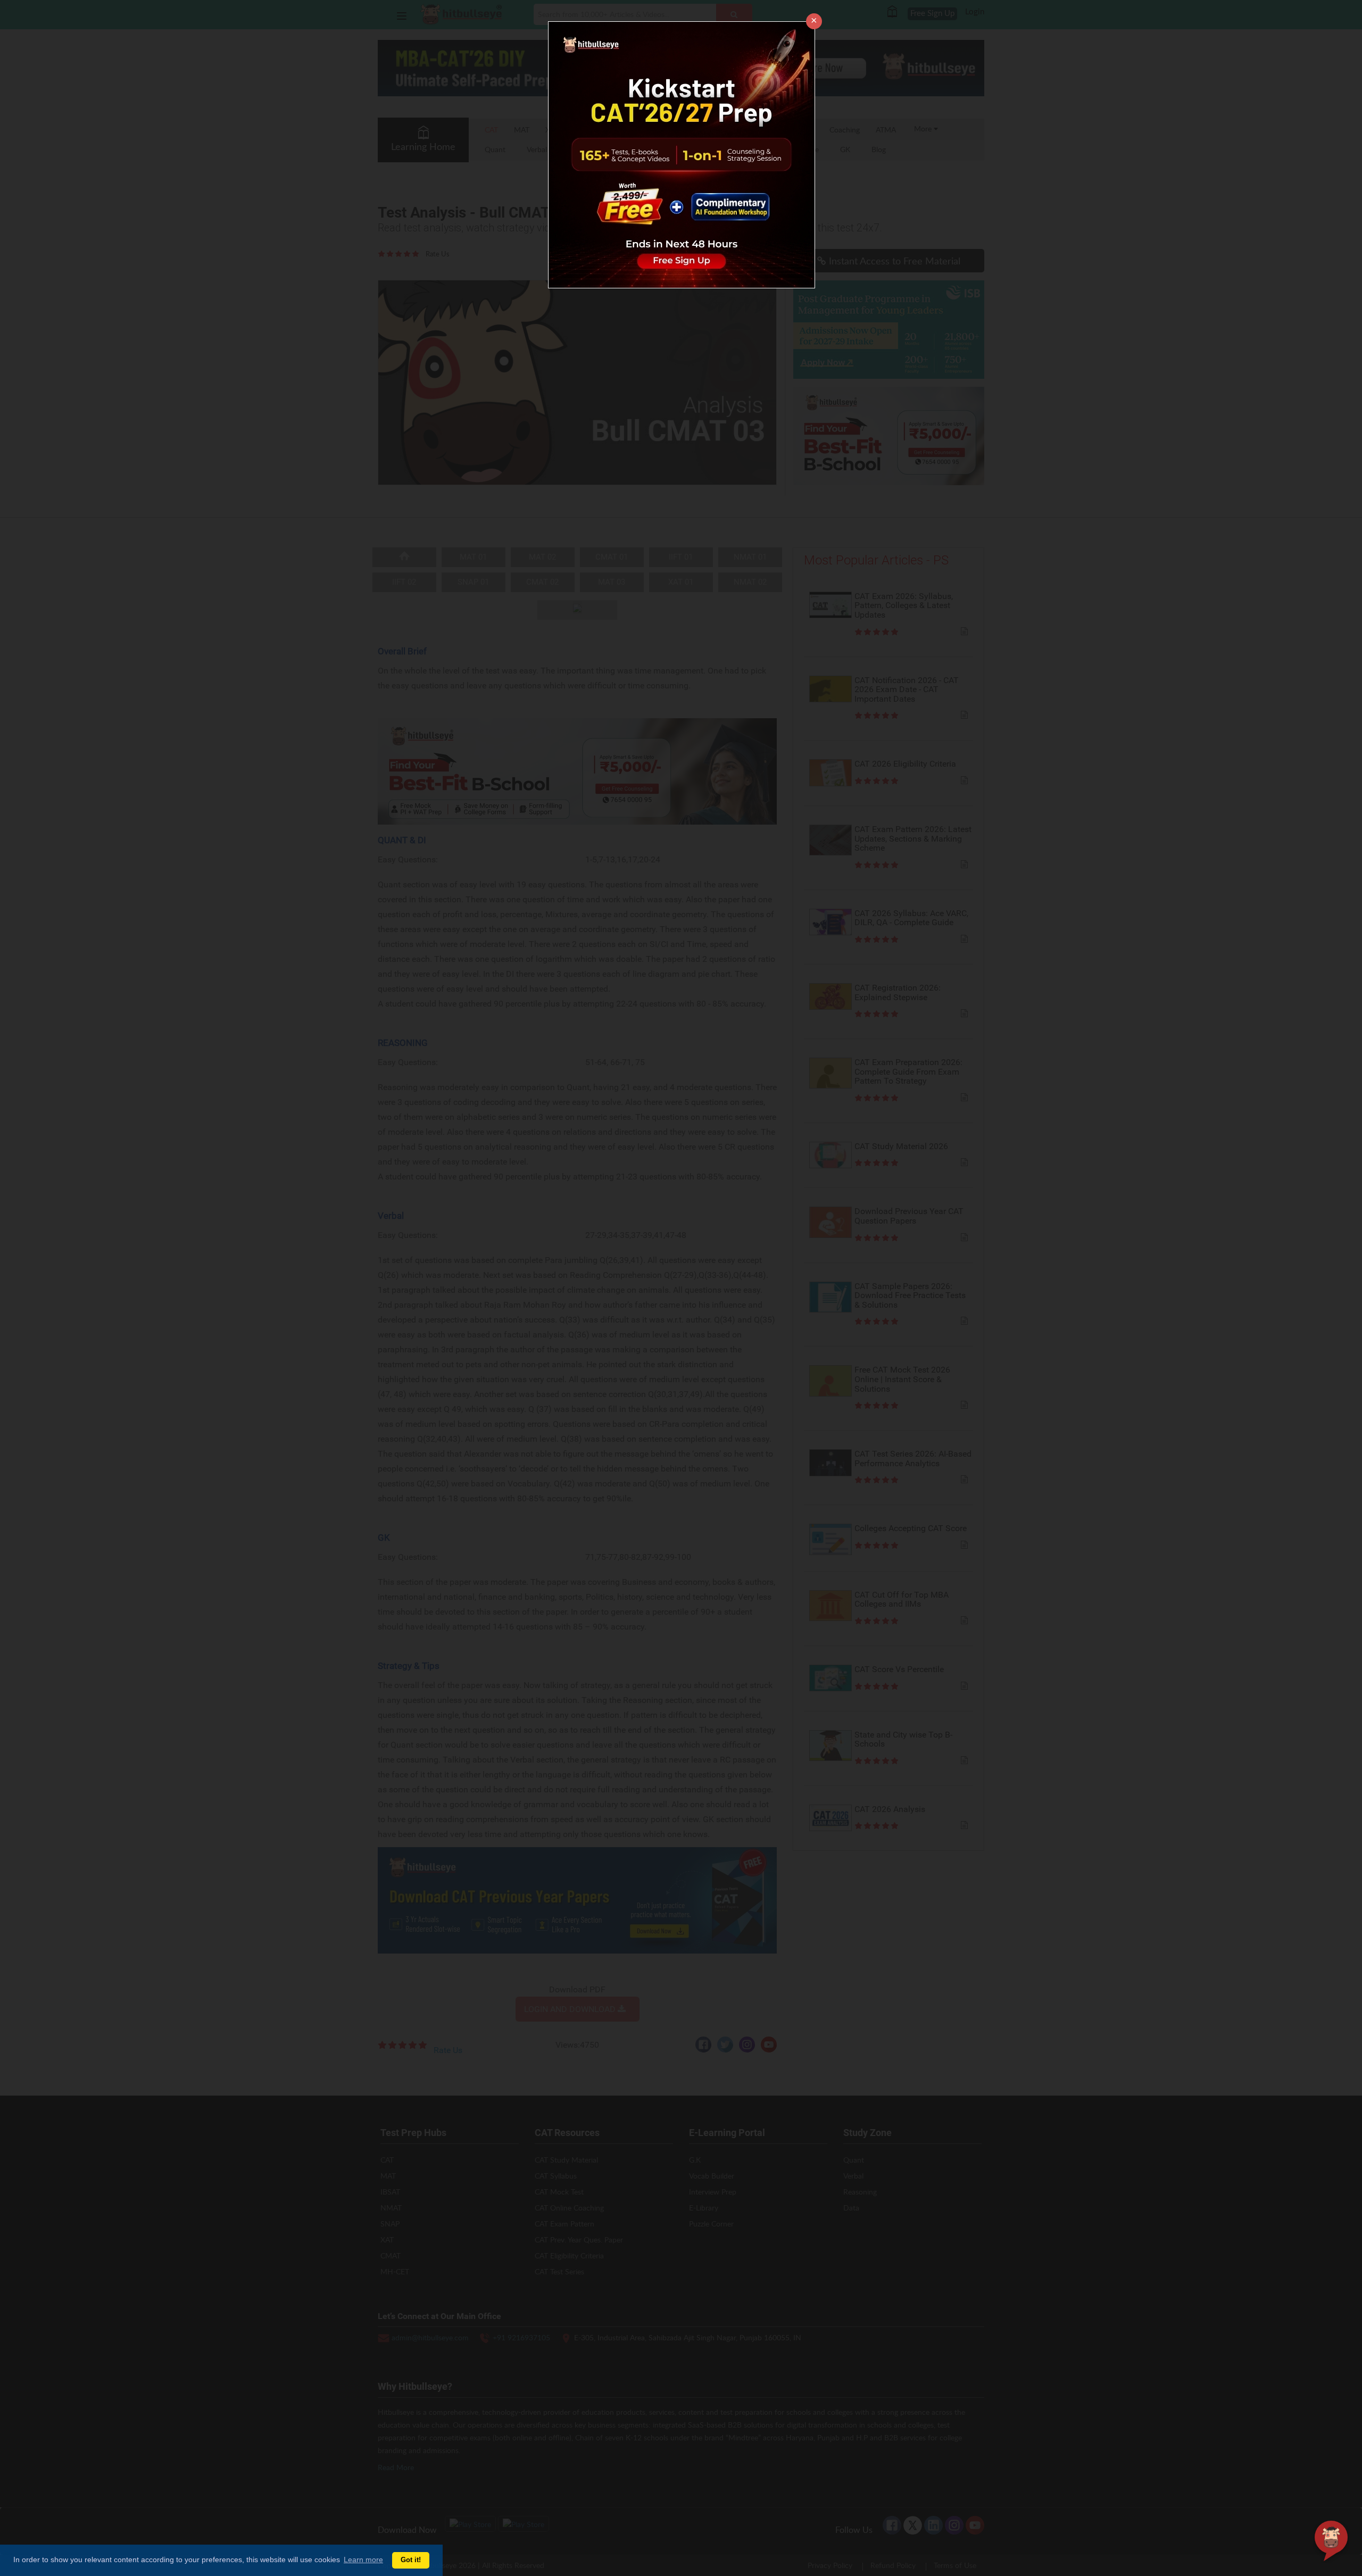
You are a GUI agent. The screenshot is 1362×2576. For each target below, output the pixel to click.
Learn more (363, 2560)
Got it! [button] (411, 2560)
